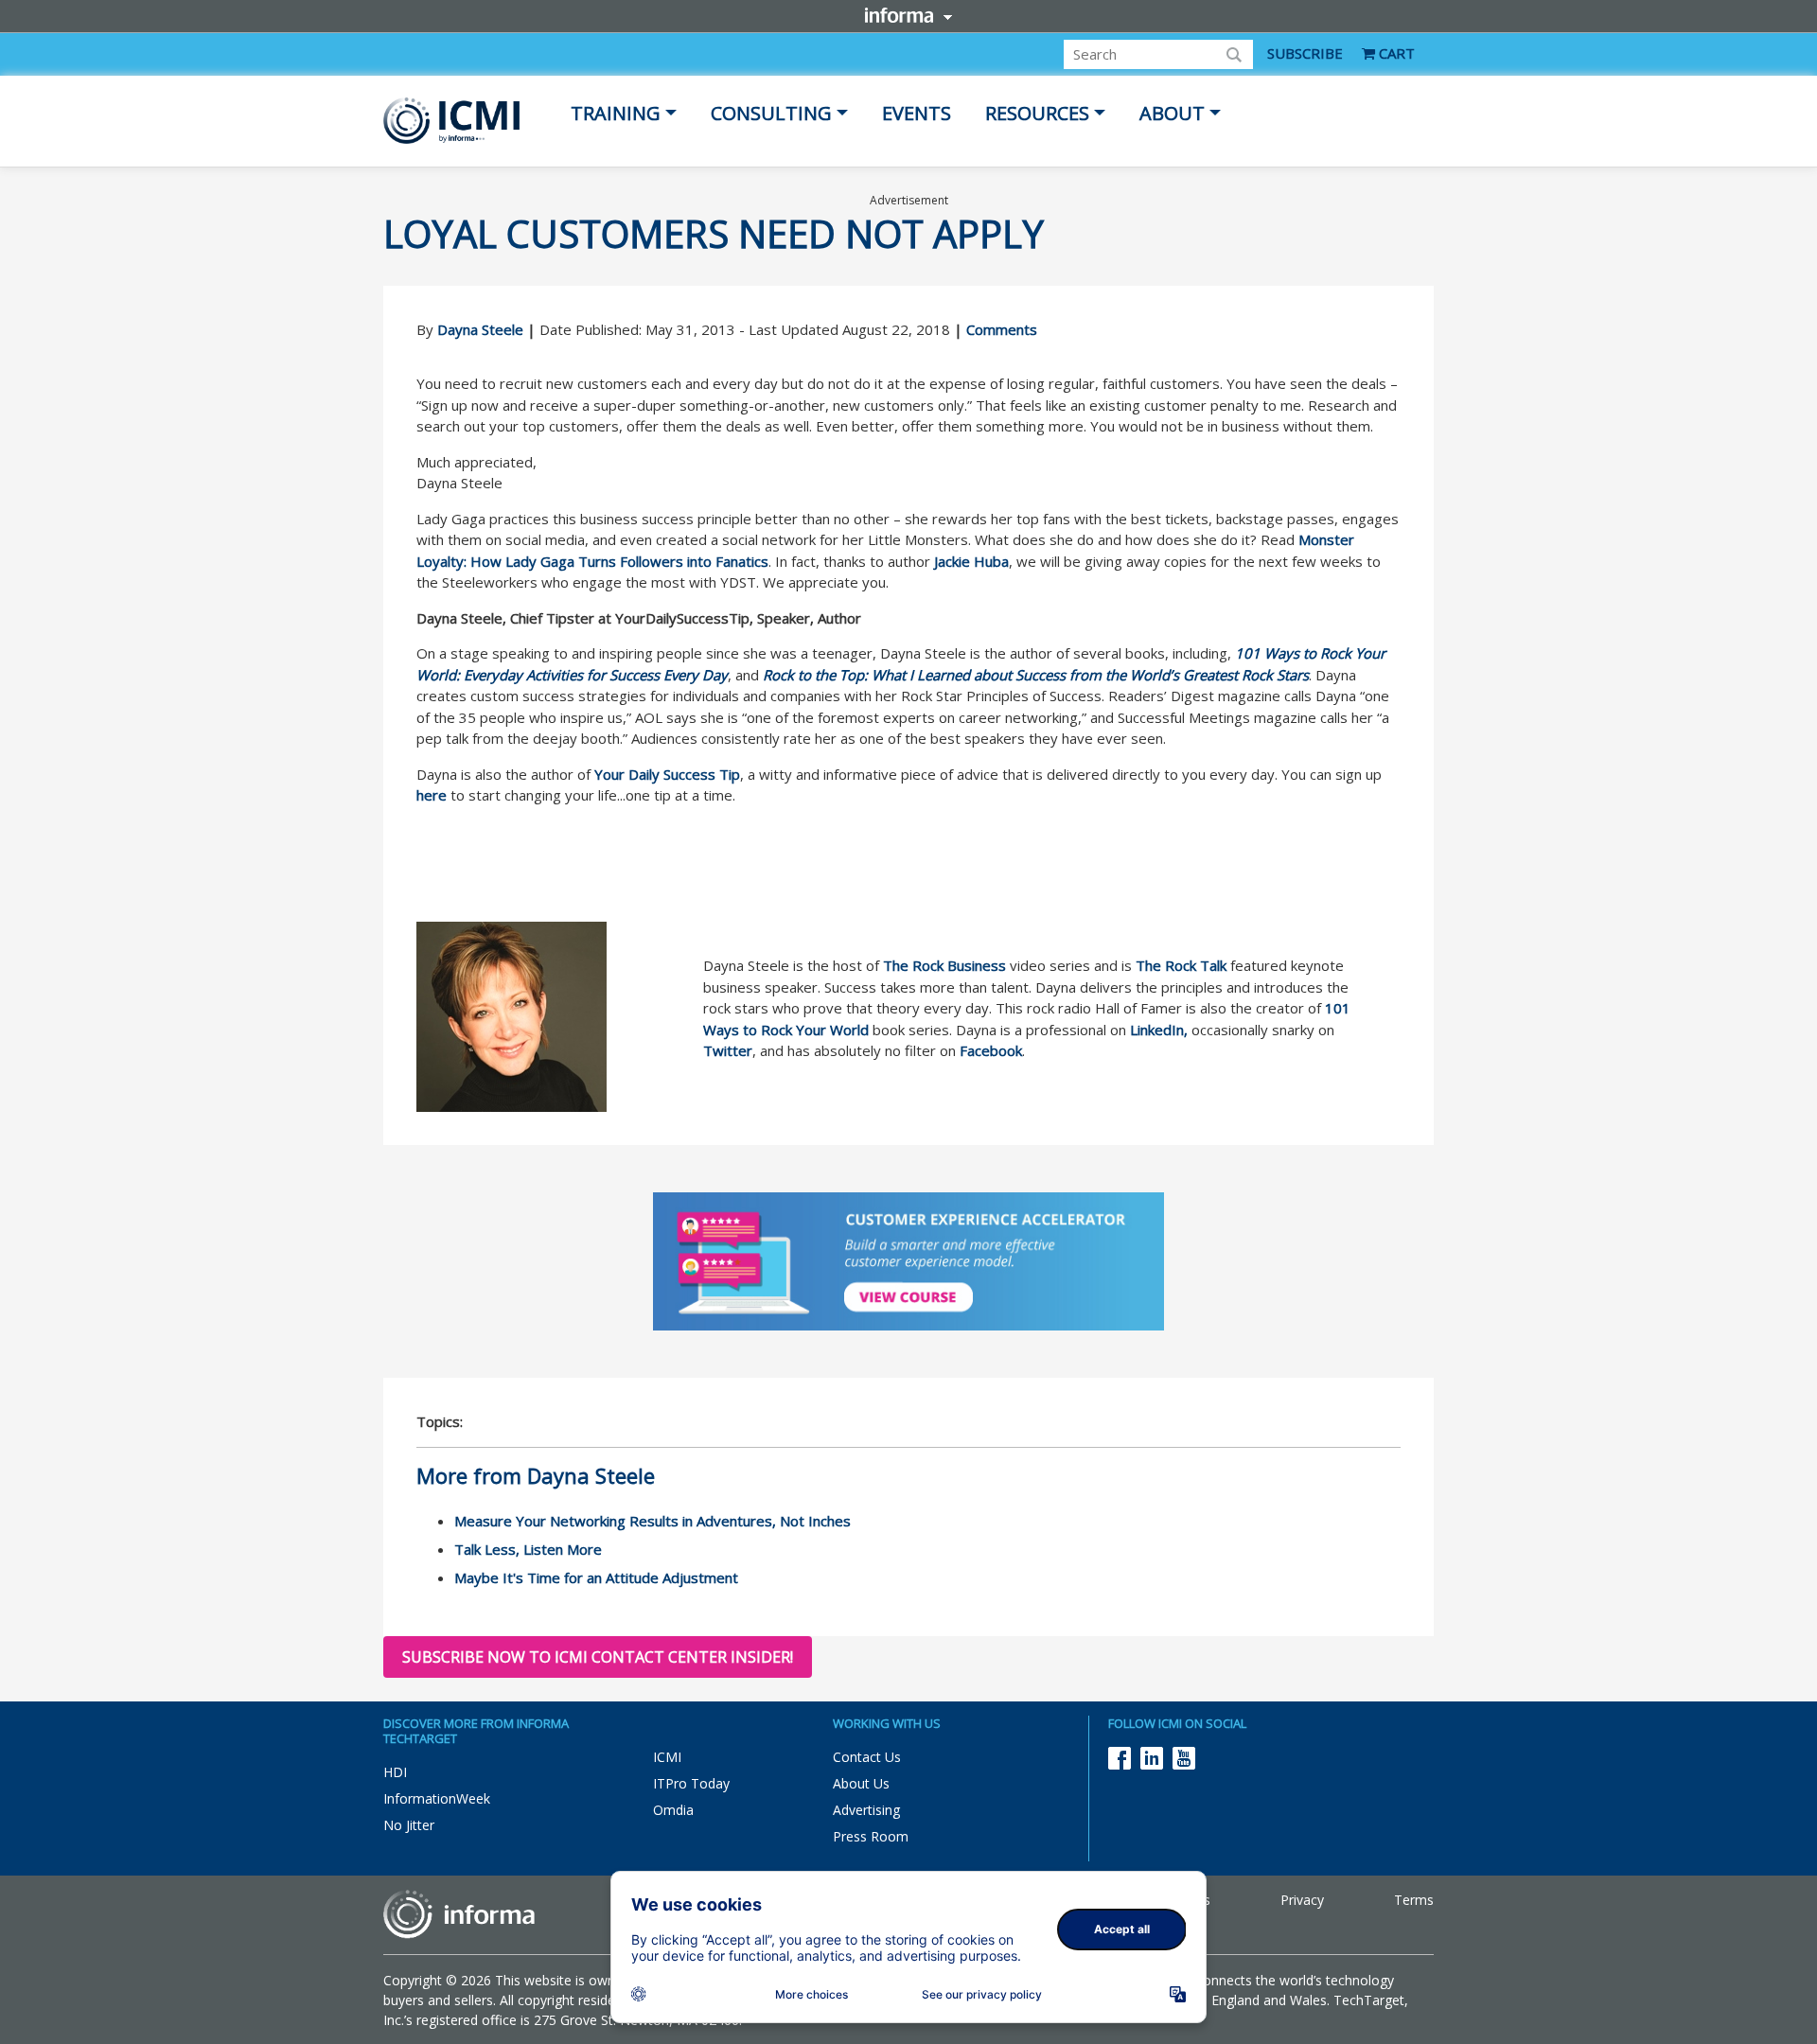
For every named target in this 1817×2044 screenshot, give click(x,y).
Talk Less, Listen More (528, 1549)
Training (616, 113)
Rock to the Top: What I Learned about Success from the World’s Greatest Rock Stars (1036, 675)
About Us (861, 1783)
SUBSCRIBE (1305, 53)
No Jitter (409, 1825)
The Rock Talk (1181, 965)
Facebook (991, 1050)
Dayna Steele (480, 329)
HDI (395, 1772)
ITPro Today (691, 1783)
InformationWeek (437, 1798)
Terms (1414, 1900)
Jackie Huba (971, 561)
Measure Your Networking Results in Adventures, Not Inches (653, 1521)
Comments (1002, 329)
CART (1395, 53)
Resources (1037, 113)
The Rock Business (944, 965)
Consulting (771, 113)
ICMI (667, 1757)
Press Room (871, 1836)
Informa (908, 15)
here (432, 795)
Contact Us (867, 1757)
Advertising (866, 1810)
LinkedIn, (1159, 1030)
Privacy (1302, 1900)
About (1172, 113)
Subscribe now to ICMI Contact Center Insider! (598, 1657)
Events (917, 113)
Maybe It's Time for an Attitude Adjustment (596, 1577)
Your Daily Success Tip (667, 774)
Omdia (673, 1810)
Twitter (728, 1050)
